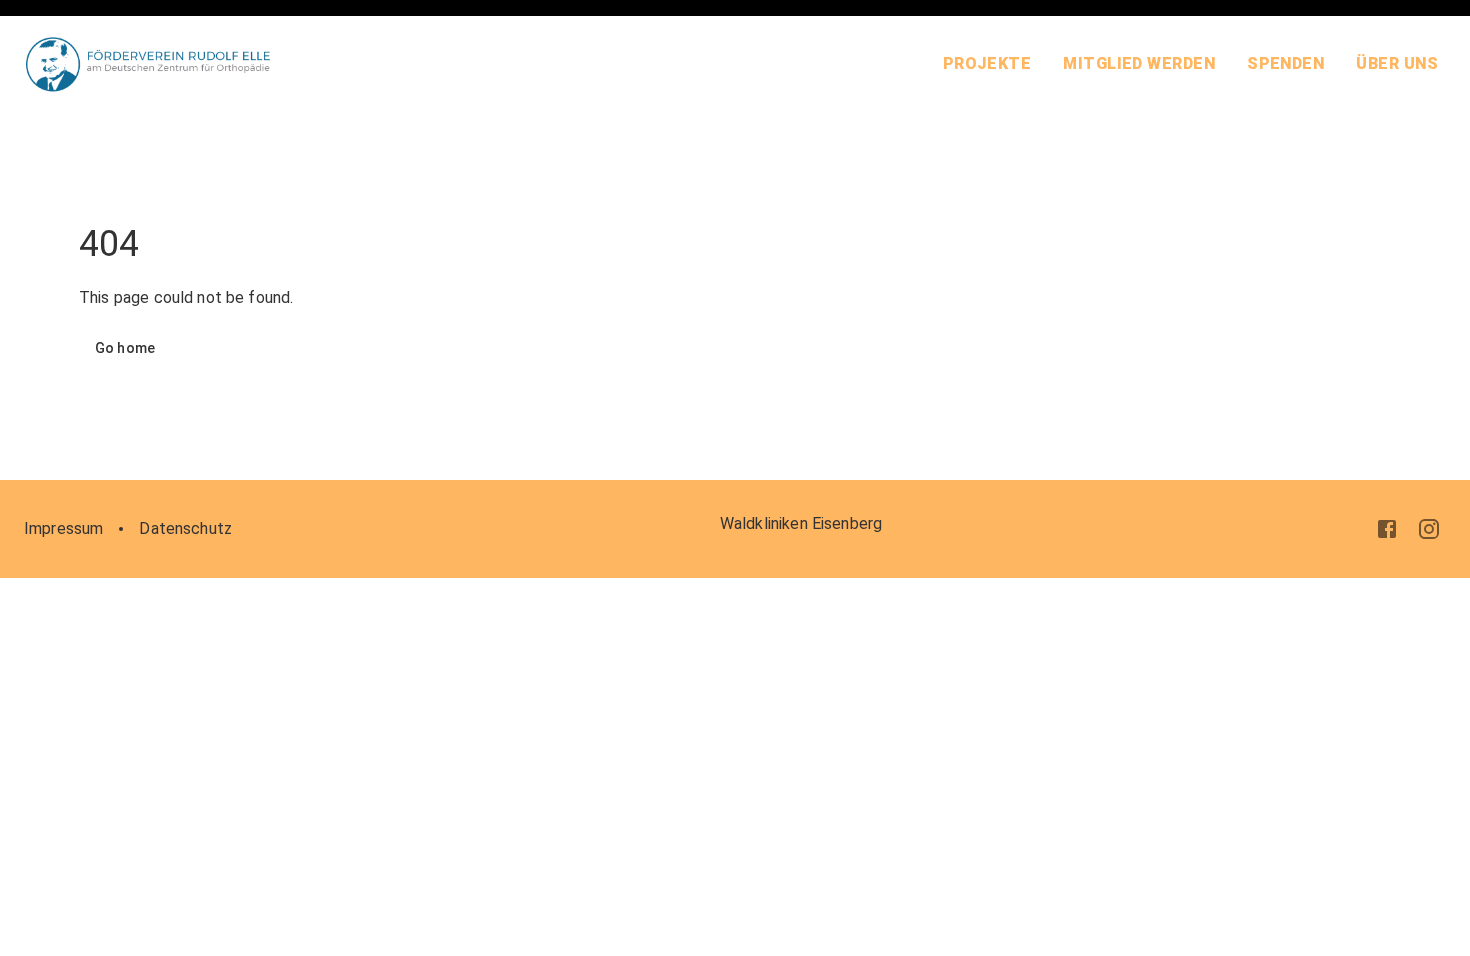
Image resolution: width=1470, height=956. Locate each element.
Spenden (1285, 63)
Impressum (63, 528)
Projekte (987, 63)
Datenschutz (185, 528)
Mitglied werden (1139, 63)
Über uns (1397, 63)
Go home (125, 348)
